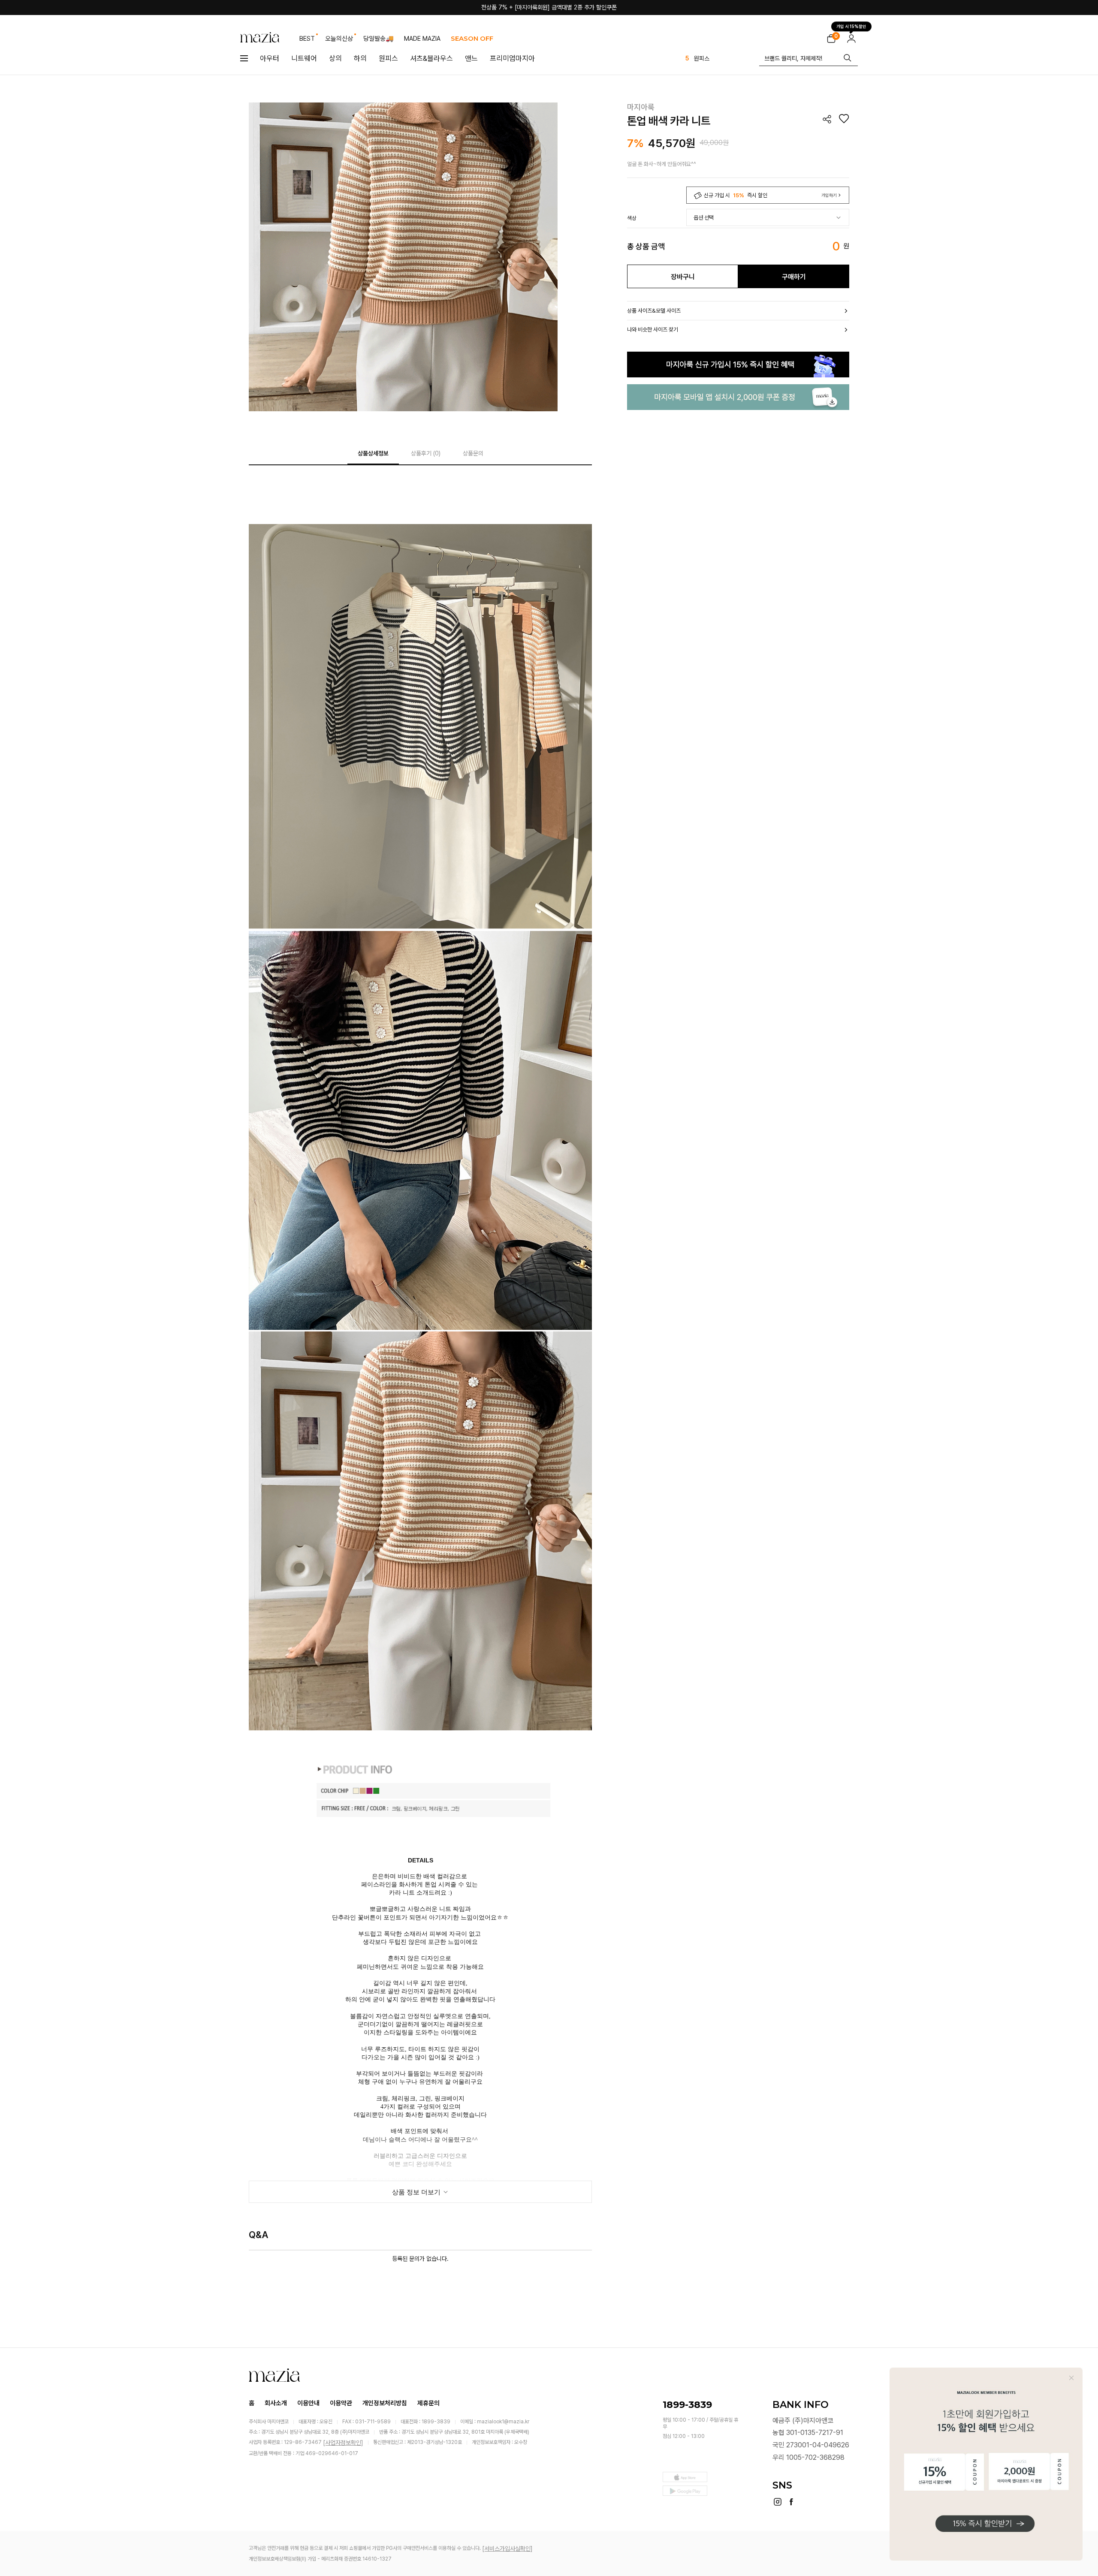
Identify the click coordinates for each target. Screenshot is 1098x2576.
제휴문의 (428, 2403)
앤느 (471, 58)
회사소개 (276, 2403)
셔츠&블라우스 (431, 58)
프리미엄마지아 (512, 58)
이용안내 (308, 2403)
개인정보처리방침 (385, 2403)
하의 (360, 58)
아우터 (270, 58)
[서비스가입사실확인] (507, 2549)
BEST (307, 39)
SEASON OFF (472, 38)
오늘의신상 (339, 39)
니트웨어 (304, 58)
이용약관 (341, 2403)
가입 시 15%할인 (851, 27)
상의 (335, 58)
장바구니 (683, 277)
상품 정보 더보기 (417, 2192)
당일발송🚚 (379, 39)
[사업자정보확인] (343, 2443)
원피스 (388, 58)
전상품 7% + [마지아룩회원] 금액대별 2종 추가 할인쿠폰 (549, 7)
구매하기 (794, 277)
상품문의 (473, 453)
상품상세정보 (373, 453)
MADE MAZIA (422, 39)
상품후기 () (426, 453)
